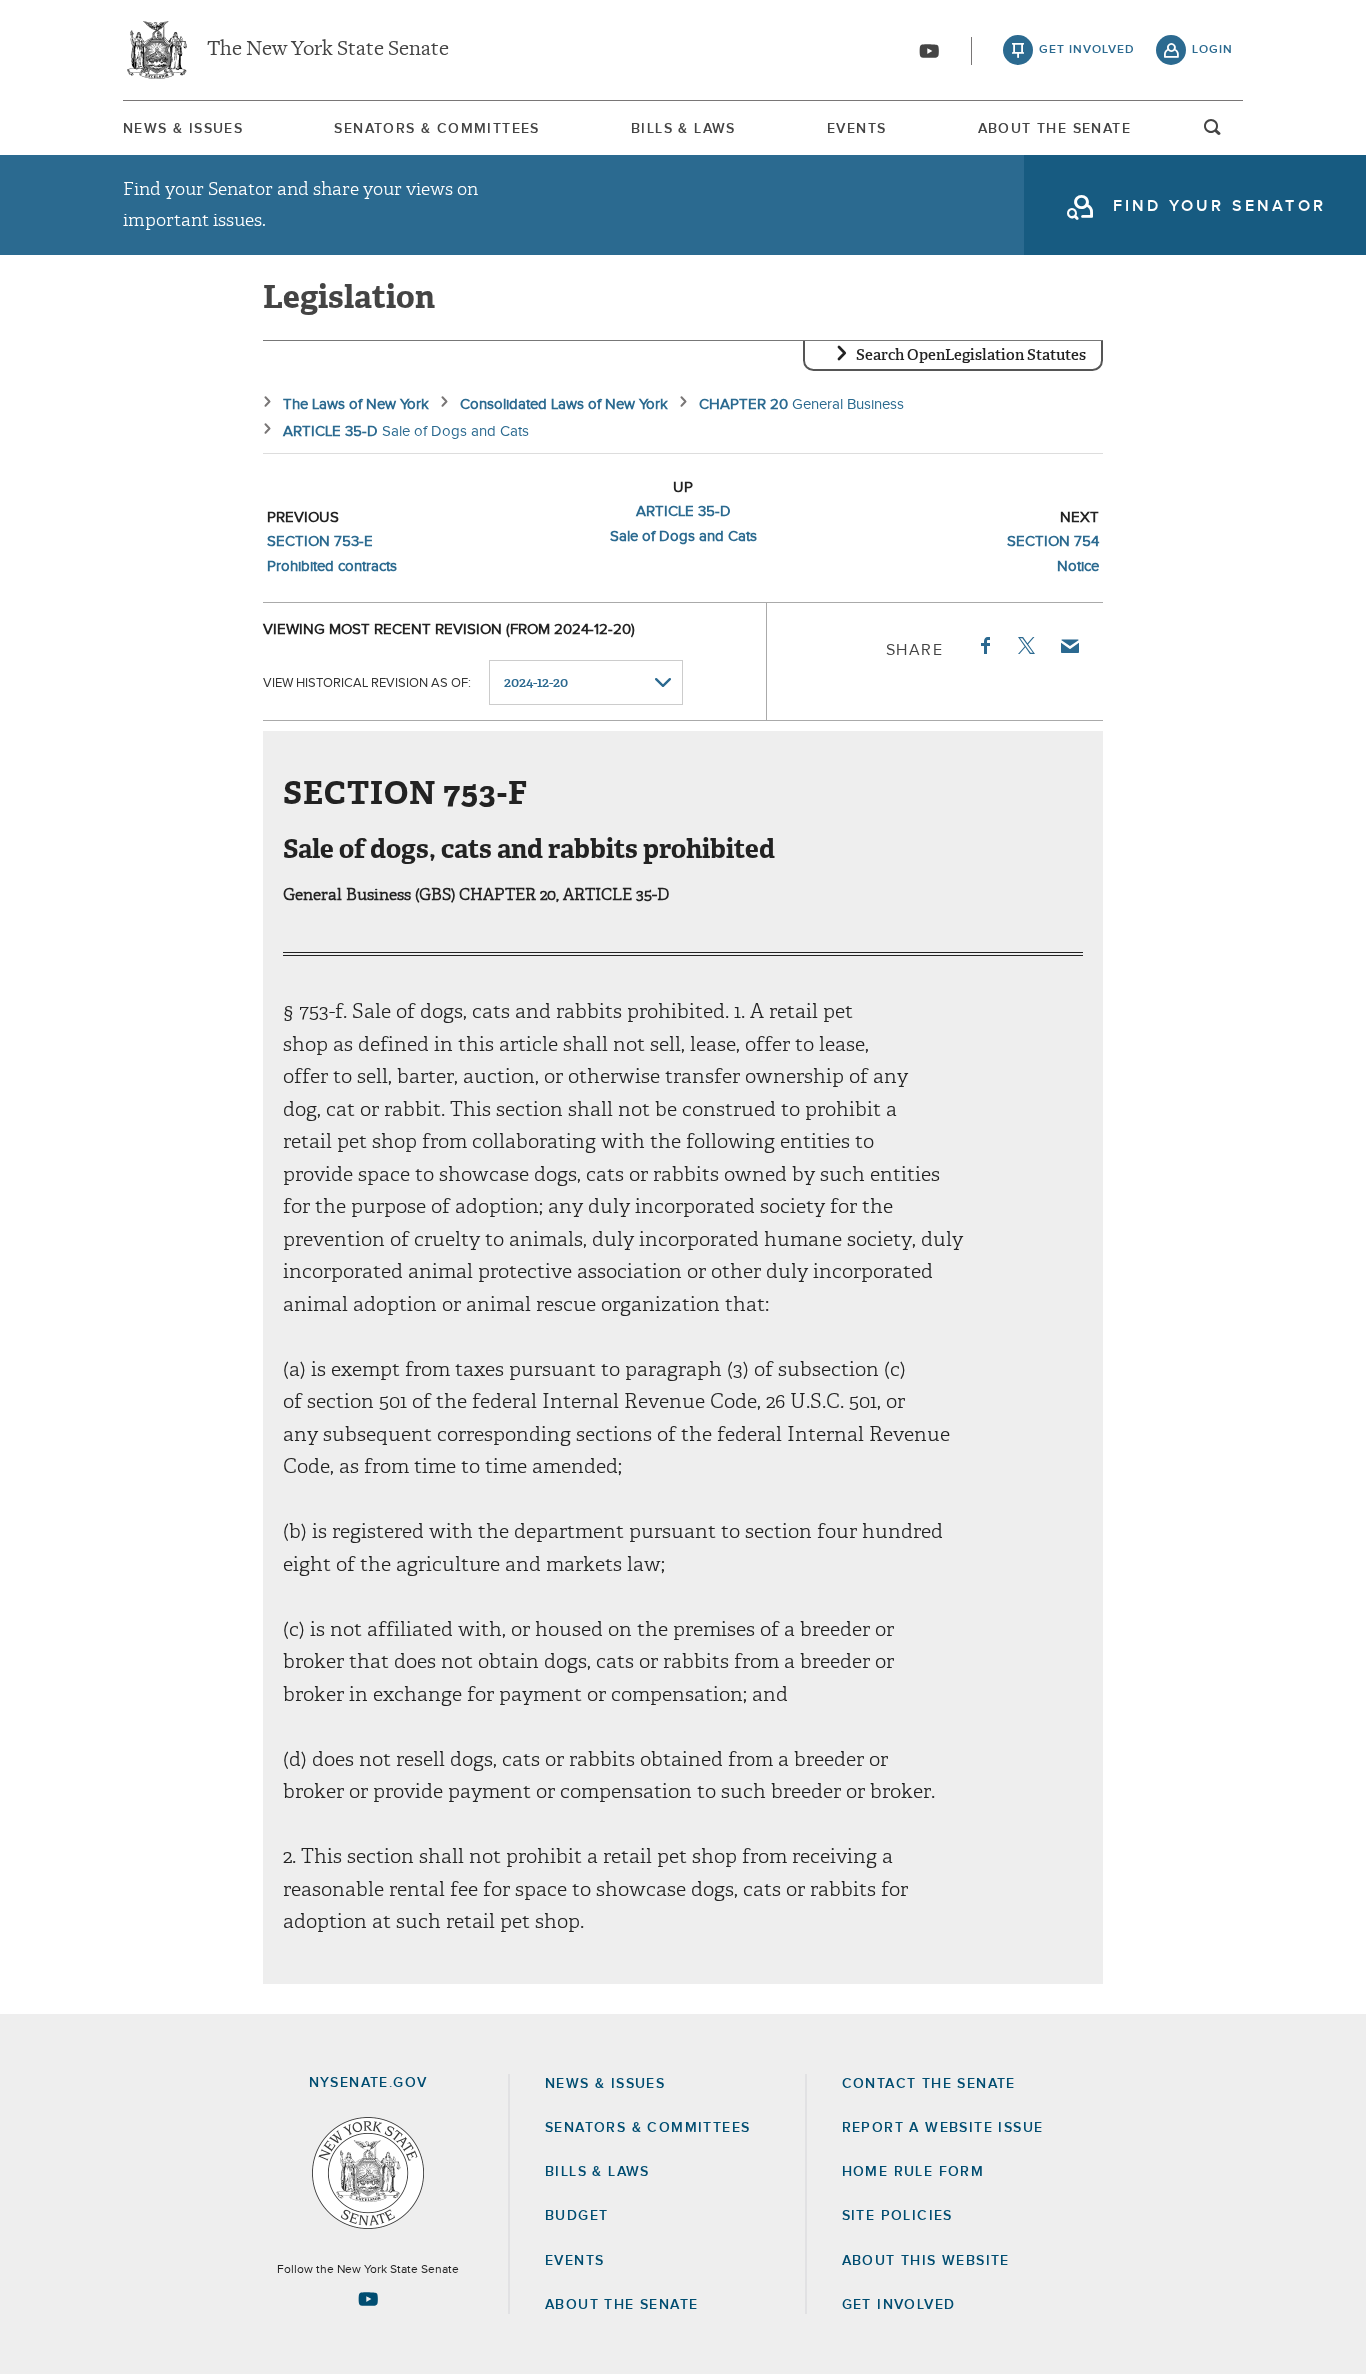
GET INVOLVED (899, 2305)
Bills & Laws (683, 129)
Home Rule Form (913, 2172)
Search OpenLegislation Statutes (971, 355)
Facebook (984, 646)
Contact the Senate (929, 2084)
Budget (576, 2216)
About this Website (926, 2261)
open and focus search (1213, 133)
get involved (1087, 50)
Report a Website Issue (943, 2128)
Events (856, 129)
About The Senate (1054, 129)
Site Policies (897, 2216)
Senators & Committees (436, 129)
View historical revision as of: (367, 683)
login (1212, 50)
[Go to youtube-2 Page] (368, 2299)
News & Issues (183, 129)
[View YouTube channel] (929, 51)
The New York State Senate (328, 50)
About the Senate (621, 2305)
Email (1069, 646)
